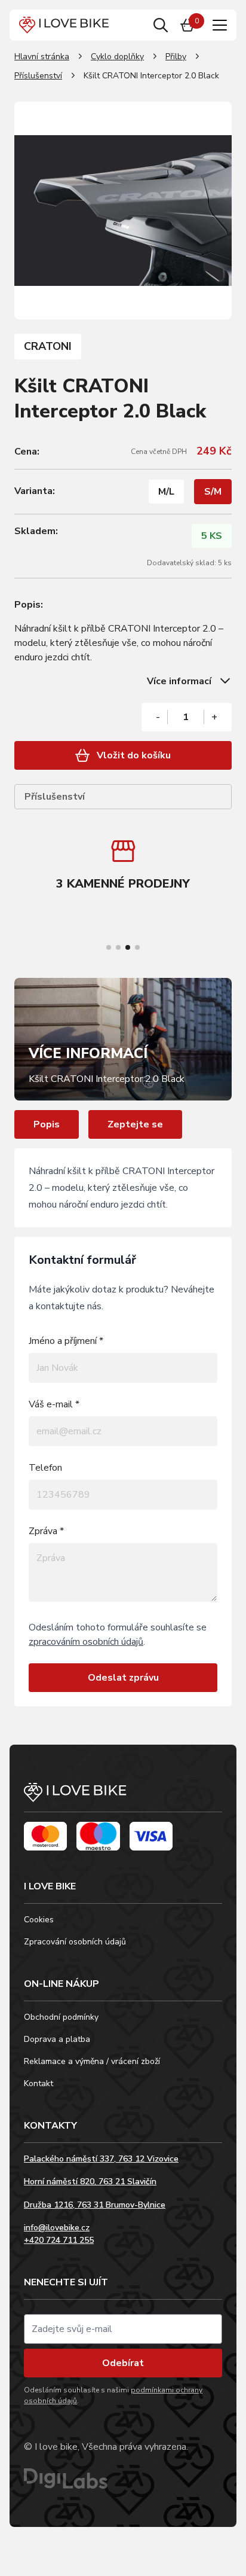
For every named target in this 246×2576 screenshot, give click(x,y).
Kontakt (39, 2083)
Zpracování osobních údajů (75, 1942)
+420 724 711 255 (59, 2240)
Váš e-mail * (54, 1404)
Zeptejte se (135, 1124)
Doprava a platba (57, 2039)
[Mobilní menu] (220, 25)
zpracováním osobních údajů (86, 1642)
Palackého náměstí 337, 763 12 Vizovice (101, 2159)
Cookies (39, 1920)
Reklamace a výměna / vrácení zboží (92, 2061)
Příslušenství (38, 76)
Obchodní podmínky (61, 2017)
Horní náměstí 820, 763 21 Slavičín (90, 2182)
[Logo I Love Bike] (64, 25)
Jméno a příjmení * (66, 1341)
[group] (123, 867)
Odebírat (123, 2363)
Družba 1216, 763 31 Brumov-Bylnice (95, 2205)
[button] (109, 947)
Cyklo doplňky (117, 57)
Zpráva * (46, 1531)
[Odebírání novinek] (123, 2329)
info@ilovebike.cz (57, 2228)
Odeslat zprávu (123, 1678)
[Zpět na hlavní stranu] (123, 1798)
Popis (47, 1124)
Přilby (176, 57)
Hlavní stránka (42, 57)
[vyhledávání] (161, 25)
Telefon (45, 1468)
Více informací (179, 681)
